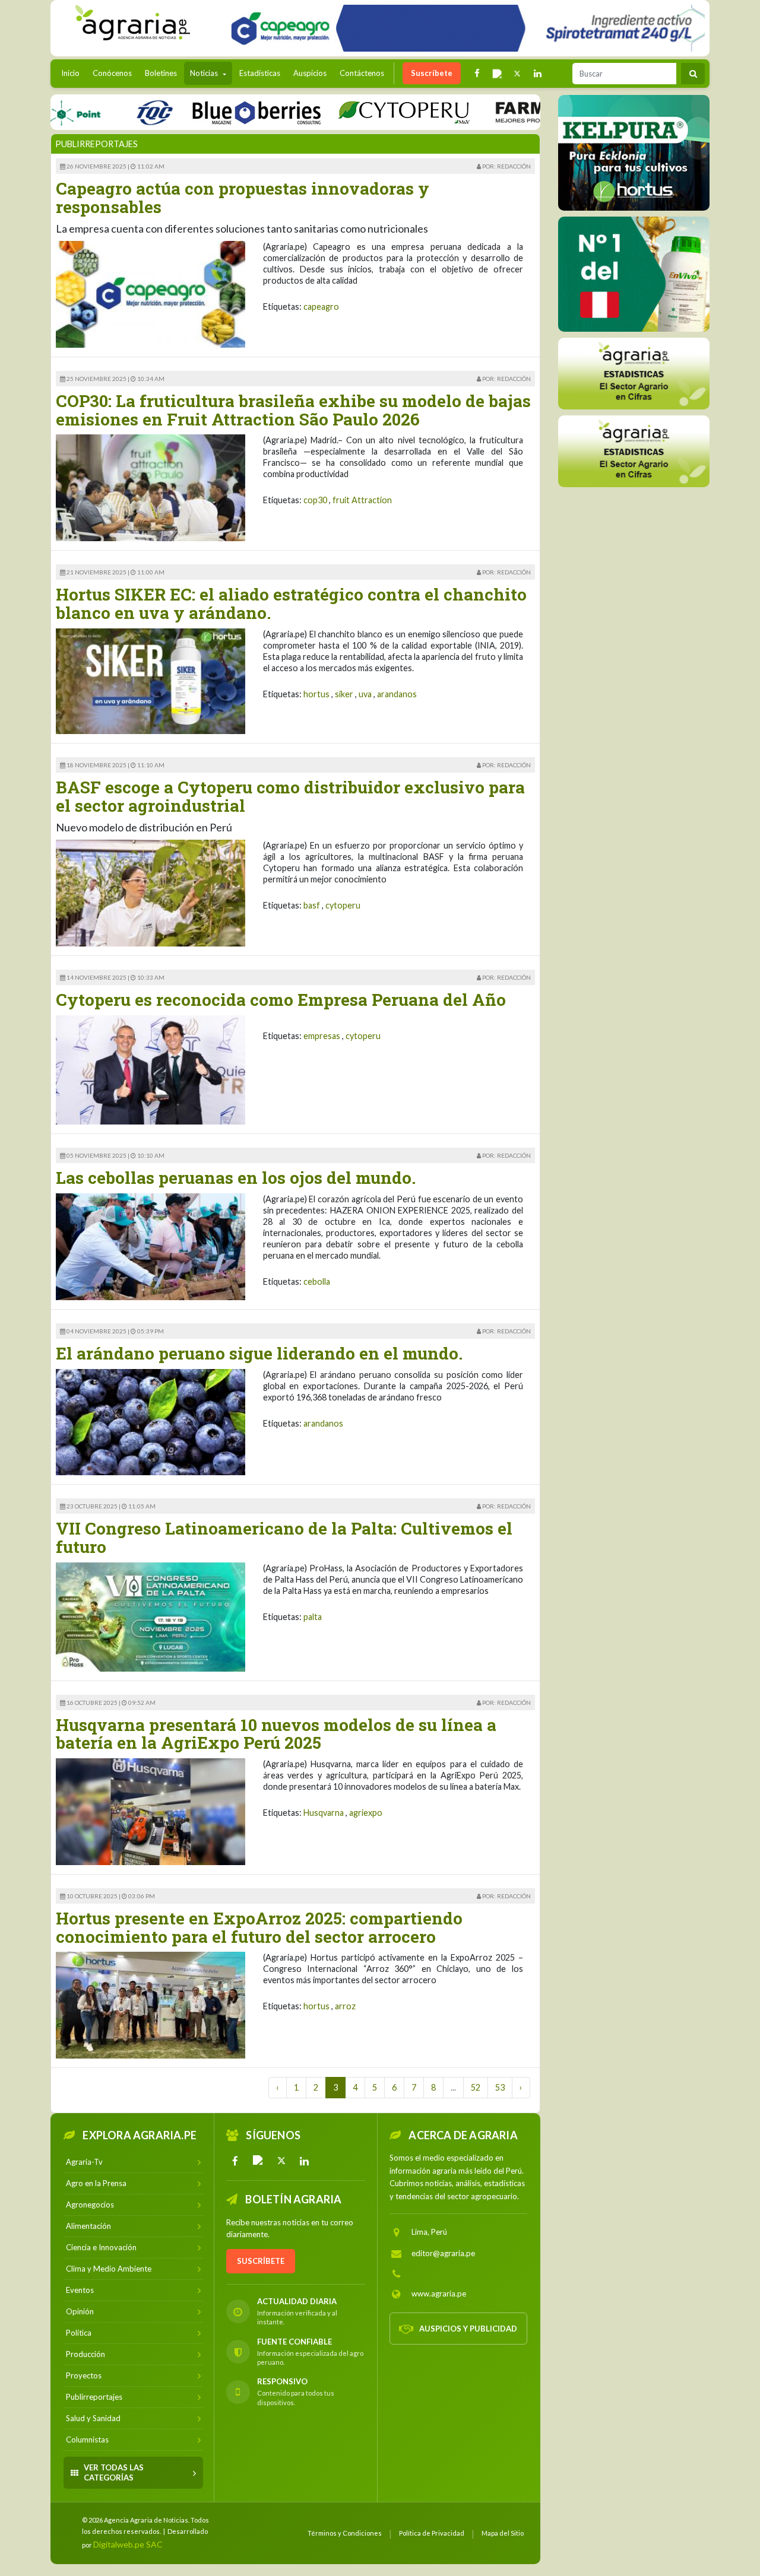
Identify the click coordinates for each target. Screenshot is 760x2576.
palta (313, 1617)
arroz (345, 2006)
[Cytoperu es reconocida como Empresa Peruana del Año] (151, 1069)
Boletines (161, 73)
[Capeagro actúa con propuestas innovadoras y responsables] (151, 293)
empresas (322, 1036)
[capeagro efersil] (634, 274)
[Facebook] (235, 2161)
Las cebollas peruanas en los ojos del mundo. (236, 1178)
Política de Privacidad (432, 2533)
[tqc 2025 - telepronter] (102, 112)
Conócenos (112, 73)
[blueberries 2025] (205, 112)
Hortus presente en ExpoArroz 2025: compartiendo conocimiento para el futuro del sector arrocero (259, 1927)
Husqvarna (324, 1813)
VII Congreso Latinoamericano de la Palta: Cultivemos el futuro (284, 1538)
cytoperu (343, 905)
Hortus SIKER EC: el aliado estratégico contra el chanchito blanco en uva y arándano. (291, 603)
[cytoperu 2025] (351, 112)
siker (344, 694)
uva (365, 694)
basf (312, 905)
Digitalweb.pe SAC (128, 2544)
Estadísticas (260, 73)
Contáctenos (362, 73)
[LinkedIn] (305, 2161)
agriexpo (366, 1813)
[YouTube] (258, 2161)
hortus (316, 694)
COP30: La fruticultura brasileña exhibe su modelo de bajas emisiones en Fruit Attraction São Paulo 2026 (293, 410)
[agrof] (634, 373)
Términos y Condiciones (345, 2533)
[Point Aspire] (463, 28)
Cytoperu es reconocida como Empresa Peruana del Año (281, 1000)
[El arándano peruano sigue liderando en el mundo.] (151, 1421)
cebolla (317, 1281)
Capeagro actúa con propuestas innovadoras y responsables (243, 198)
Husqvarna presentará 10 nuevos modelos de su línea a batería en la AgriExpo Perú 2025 (276, 1734)
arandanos (397, 694)
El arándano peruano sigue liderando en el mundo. (259, 1353)
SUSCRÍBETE (261, 2261)
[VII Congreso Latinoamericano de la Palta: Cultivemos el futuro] (151, 1616)
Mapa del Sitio (503, 2533)
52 (476, 2087)
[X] (281, 2161)
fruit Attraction (362, 500)
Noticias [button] (205, 73)
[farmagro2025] (521, 112)
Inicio (73, 73)
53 (500, 2087)
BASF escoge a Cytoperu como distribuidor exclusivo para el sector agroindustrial (290, 796)
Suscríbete (432, 73)
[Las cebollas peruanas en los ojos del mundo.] (151, 1246)
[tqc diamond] (634, 153)
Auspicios (310, 73)
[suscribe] (634, 451)
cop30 (315, 500)
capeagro (321, 306)
